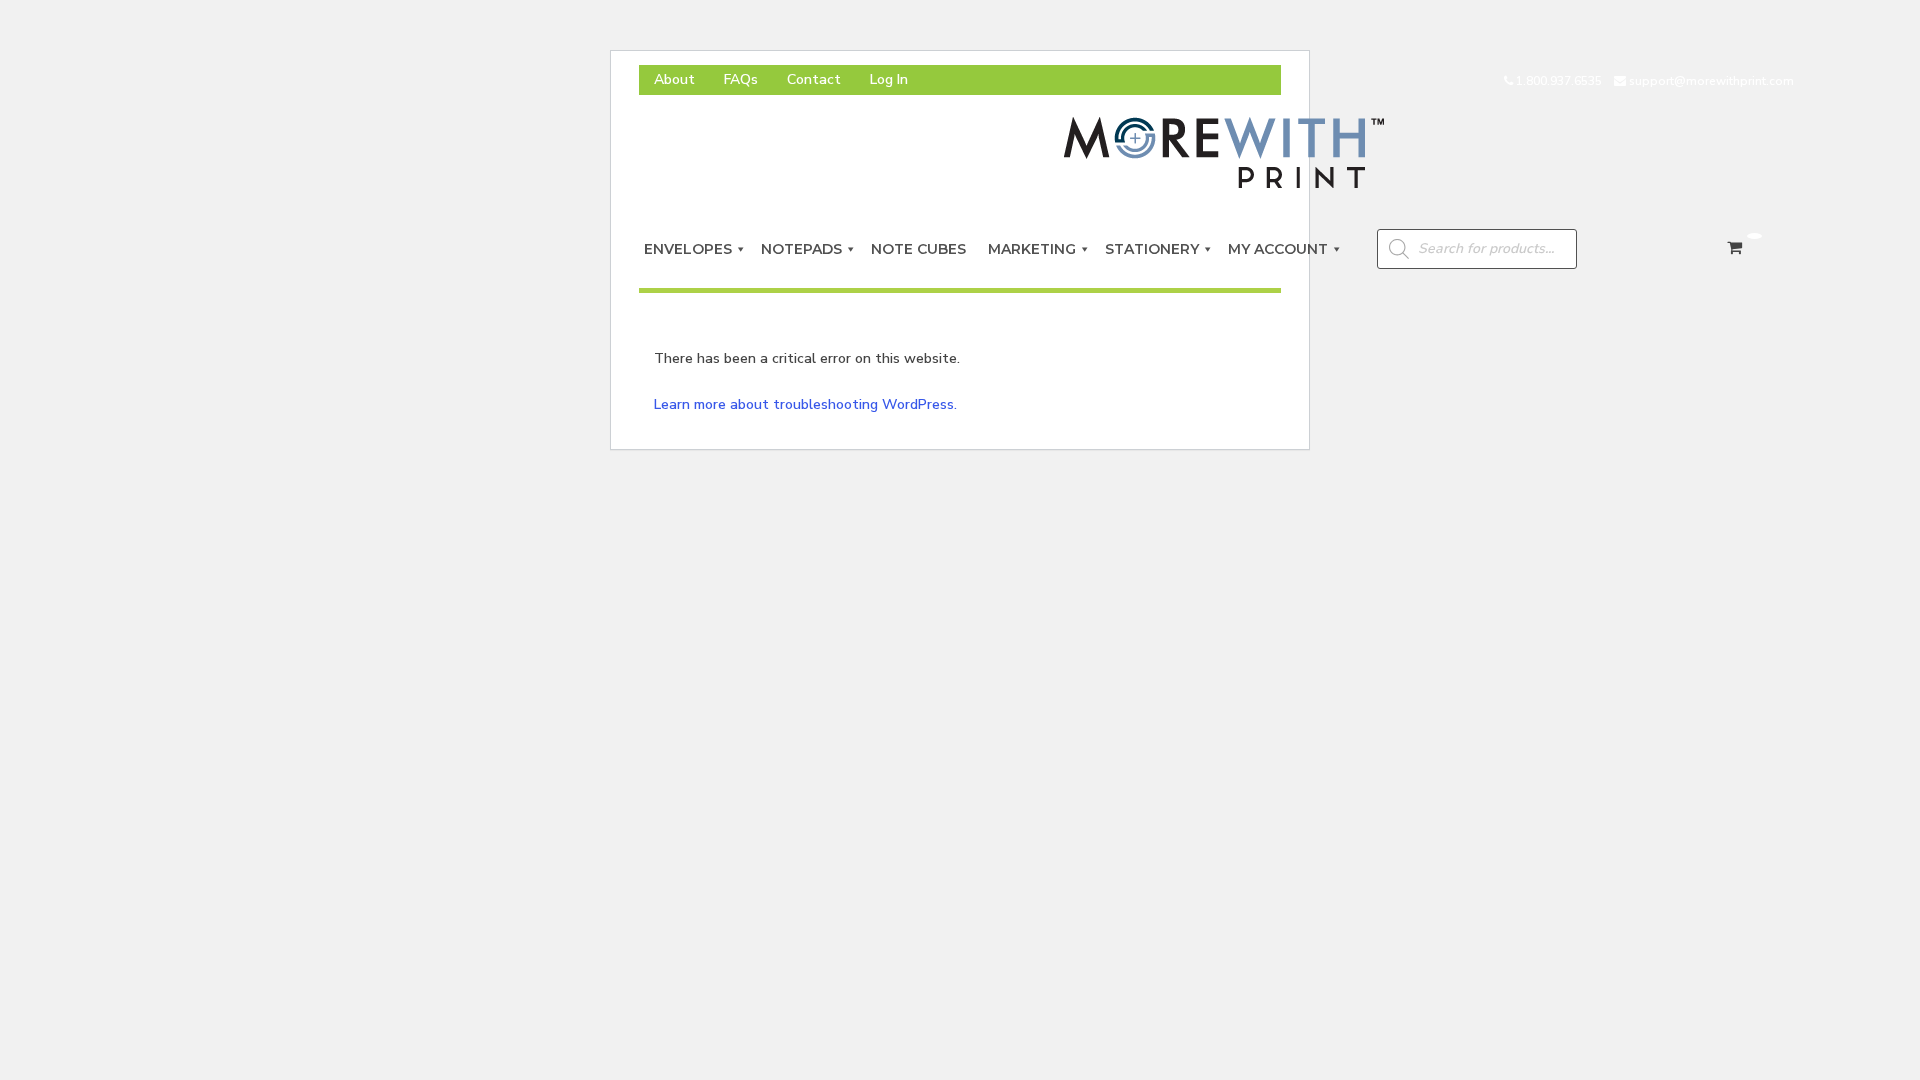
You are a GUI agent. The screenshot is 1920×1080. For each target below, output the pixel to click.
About (674, 79)
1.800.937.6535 (1559, 81)
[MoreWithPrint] (1224, 151)
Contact (814, 79)
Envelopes (688, 249)
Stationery (1152, 249)
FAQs (741, 79)
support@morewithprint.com (1711, 81)
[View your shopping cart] (1740, 248)
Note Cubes (922, 249)
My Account (1278, 249)
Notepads (801, 249)
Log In (889, 79)
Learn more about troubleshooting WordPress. (805, 404)
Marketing (1032, 249)
